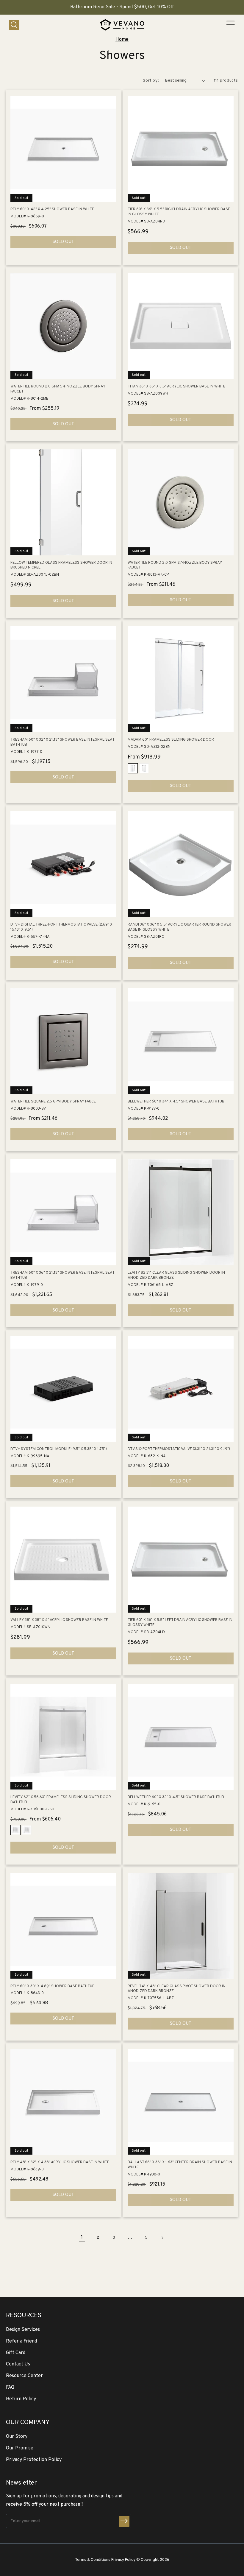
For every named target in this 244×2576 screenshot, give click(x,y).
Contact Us (18, 2364)
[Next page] (162, 2238)
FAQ (10, 2387)
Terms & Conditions (93, 2560)
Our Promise (20, 2448)
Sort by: (151, 81)
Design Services (23, 2330)
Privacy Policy (123, 2560)
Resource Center (24, 2376)
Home (122, 40)
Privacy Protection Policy (34, 2460)
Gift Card (16, 2353)
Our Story (17, 2437)
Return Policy (21, 2399)
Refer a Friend (21, 2341)
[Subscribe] (124, 2521)
